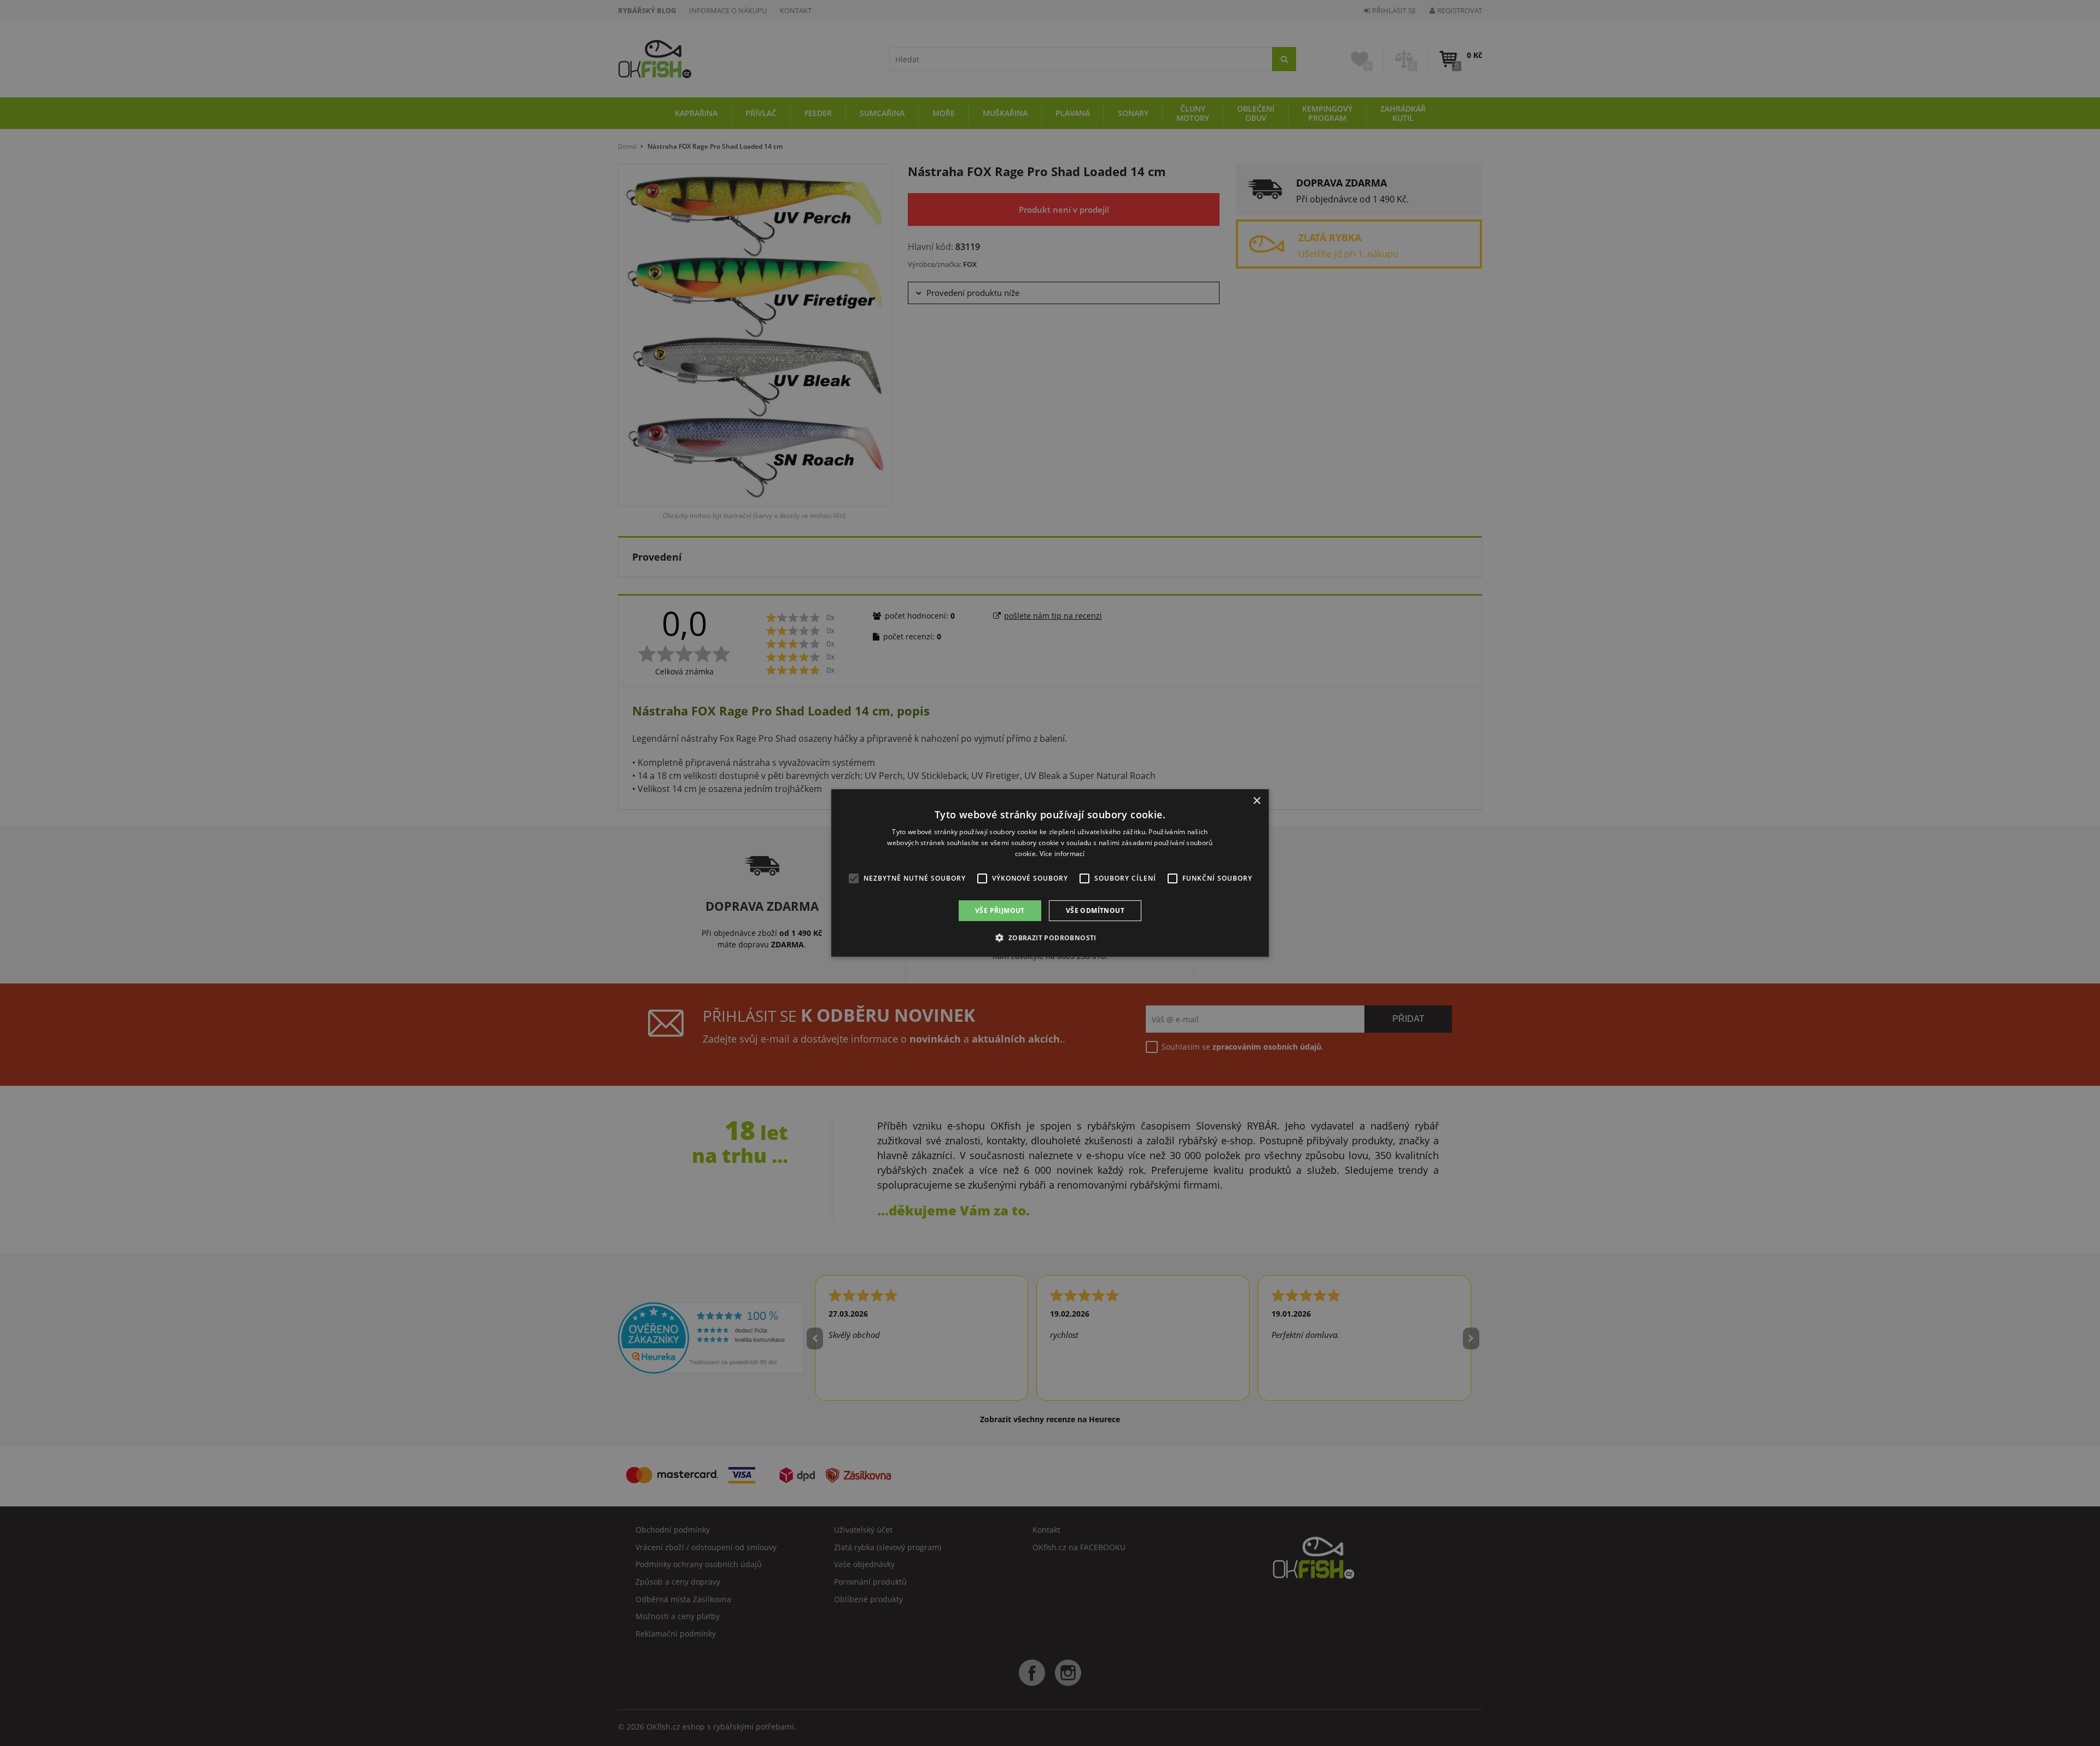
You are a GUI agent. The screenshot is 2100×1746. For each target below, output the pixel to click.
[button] (1050, 938)
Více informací (1062, 854)
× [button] (1256, 801)
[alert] (1050, 873)
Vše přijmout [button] (1000, 910)
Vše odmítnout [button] (1095, 910)
